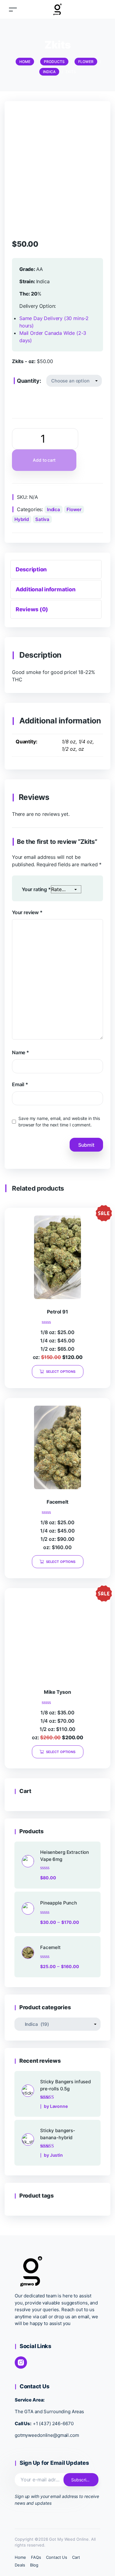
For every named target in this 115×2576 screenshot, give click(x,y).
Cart (76, 2557)
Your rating (36, 889)
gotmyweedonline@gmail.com (47, 2435)
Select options (61, 1372)
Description (31, 569)
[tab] (56, 569)
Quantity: (29, 381)
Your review (27, 912)
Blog (34, 2565)
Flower (74, 509)
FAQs (36, 2557)
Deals (20, 2565)
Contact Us (57, 2557)
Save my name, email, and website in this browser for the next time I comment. (59, 1122)
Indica (54, 509)
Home (20, 2557)
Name (21, 1052)
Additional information (45, 589)
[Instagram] (21, 2363)
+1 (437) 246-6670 (53, 2423)
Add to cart (44, 460)
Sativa (42, 519)
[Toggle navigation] (13, 9)
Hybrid (22, 519)
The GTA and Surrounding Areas (49, 2412)
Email (20, 1084)
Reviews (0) (32, 609)
